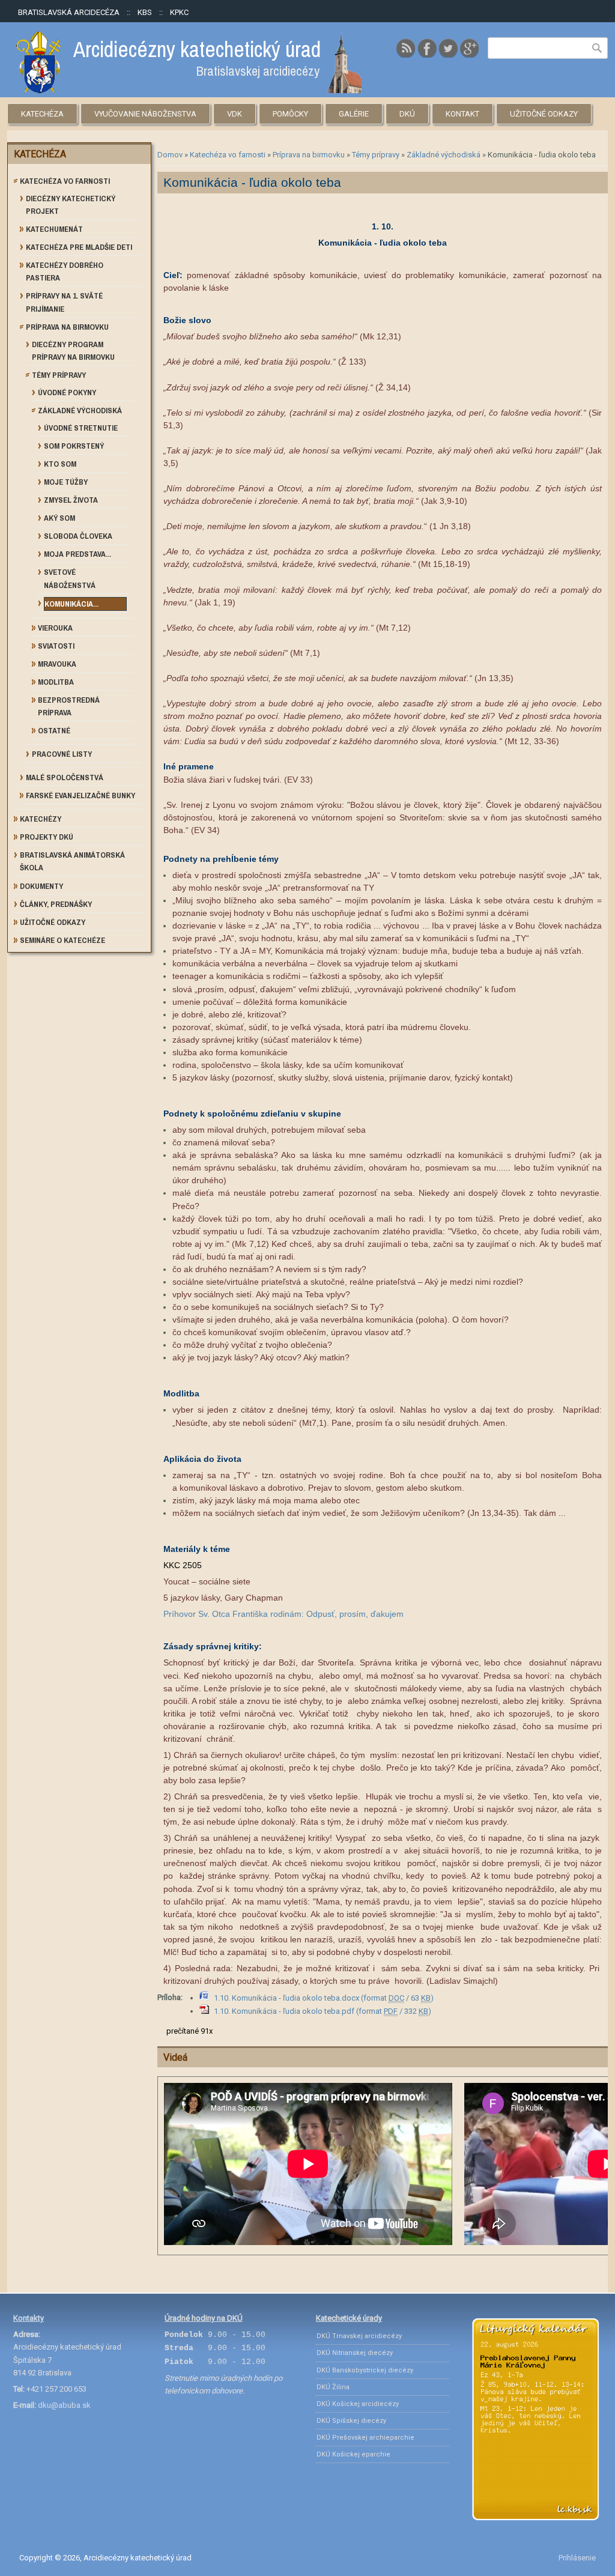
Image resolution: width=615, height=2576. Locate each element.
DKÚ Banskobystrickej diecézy (365, 2370)
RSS (406, 48)
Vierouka (55, 628)
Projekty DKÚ (47, 837)
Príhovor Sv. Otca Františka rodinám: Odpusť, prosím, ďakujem (283, 1614)
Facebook (427, 48)
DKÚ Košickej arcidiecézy (358, 2404)
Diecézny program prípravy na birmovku (73, 351)
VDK (235, 114)
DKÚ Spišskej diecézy (351, 2421)
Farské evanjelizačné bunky (80, 796)
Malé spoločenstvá (65, 777)
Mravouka (57, 664)
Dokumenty (41, 886)
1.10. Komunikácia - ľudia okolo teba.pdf (323, 2011)
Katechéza (42, 114)
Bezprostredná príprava (69, 706)
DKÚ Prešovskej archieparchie (365, 2438)
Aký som (59, 518)
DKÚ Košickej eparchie (353, 2454)
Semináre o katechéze (62, 940)
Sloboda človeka (78, 536)
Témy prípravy (376, 155)
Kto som (60, 464)
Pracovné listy (62, 754)
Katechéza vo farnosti (228, 155)
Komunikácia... (71, 604)
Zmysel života (71, 500)
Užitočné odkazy (544, 114)
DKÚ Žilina (333, 2387)
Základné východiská (444, 155)
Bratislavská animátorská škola (72, 861)
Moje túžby (66, 482)
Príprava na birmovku (309, 155)
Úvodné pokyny (67, 392)
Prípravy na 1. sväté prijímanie (64, 302)
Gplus (469, 48)
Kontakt (462, 114)
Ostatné (54, 731)
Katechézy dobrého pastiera (65, 271)
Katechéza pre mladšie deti (79, 247)
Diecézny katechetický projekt (71, 205)
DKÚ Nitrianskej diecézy (355, 2353)
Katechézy (41, 819)
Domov (170, 155)
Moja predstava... (77, 554)
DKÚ (407, 114)
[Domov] (189, 90)
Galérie (354, 114)
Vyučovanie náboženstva (145, 114)
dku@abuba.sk (64, 2405)
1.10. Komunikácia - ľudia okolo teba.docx (324, 1998)
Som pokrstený (74, 446)
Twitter (448, 48)
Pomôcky (290, 114)
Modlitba (56, 682)
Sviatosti (56, 646)
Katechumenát (54, 229)
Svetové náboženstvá (70, 578)
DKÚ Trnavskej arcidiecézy (359, 2336)
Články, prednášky (56, 904)
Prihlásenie (577, 2558)
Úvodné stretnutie (81, 428)
